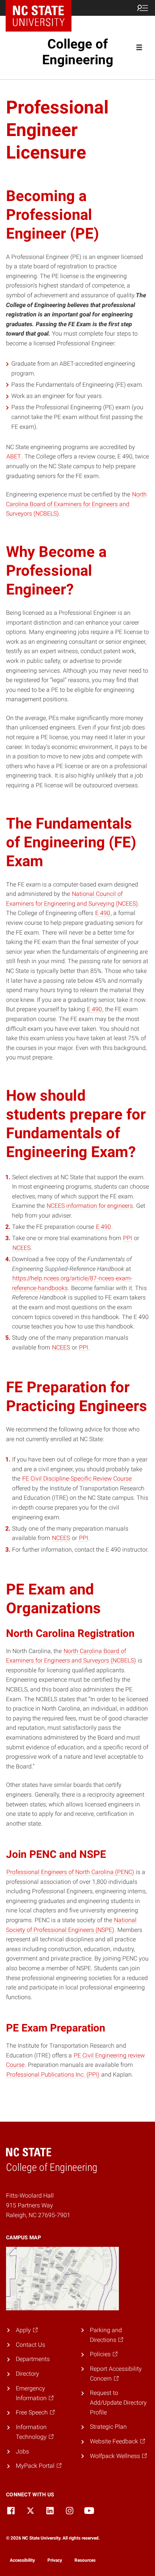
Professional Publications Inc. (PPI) (53, 2075)
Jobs (22, 2451)
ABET (14, 456)
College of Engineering (78, 52)
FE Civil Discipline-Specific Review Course (77, 1479)
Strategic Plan (108, 2427)
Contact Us (30, 2345)
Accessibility (22, 2560)
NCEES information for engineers (90, 1206)
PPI (128, 1238)
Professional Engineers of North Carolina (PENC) (70, 1872)
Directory (27, 2374)
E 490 (103, 913)
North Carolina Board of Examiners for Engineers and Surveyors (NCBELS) (76, 504)
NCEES (21, 1248)
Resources (85, 2560)
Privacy (55, 2560)
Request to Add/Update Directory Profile (118, 2402)
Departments (33, 2359)
